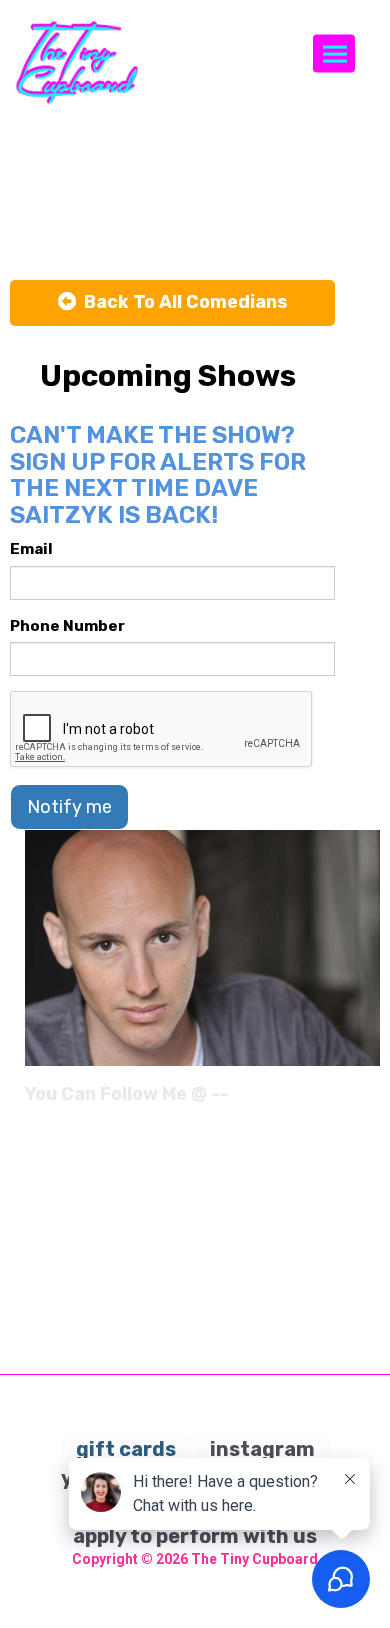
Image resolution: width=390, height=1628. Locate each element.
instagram (262, 1449)
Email (31, 549)
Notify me (69, 807)
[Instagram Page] (367, 1101)
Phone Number (67, 626)
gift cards (126, 1449)
